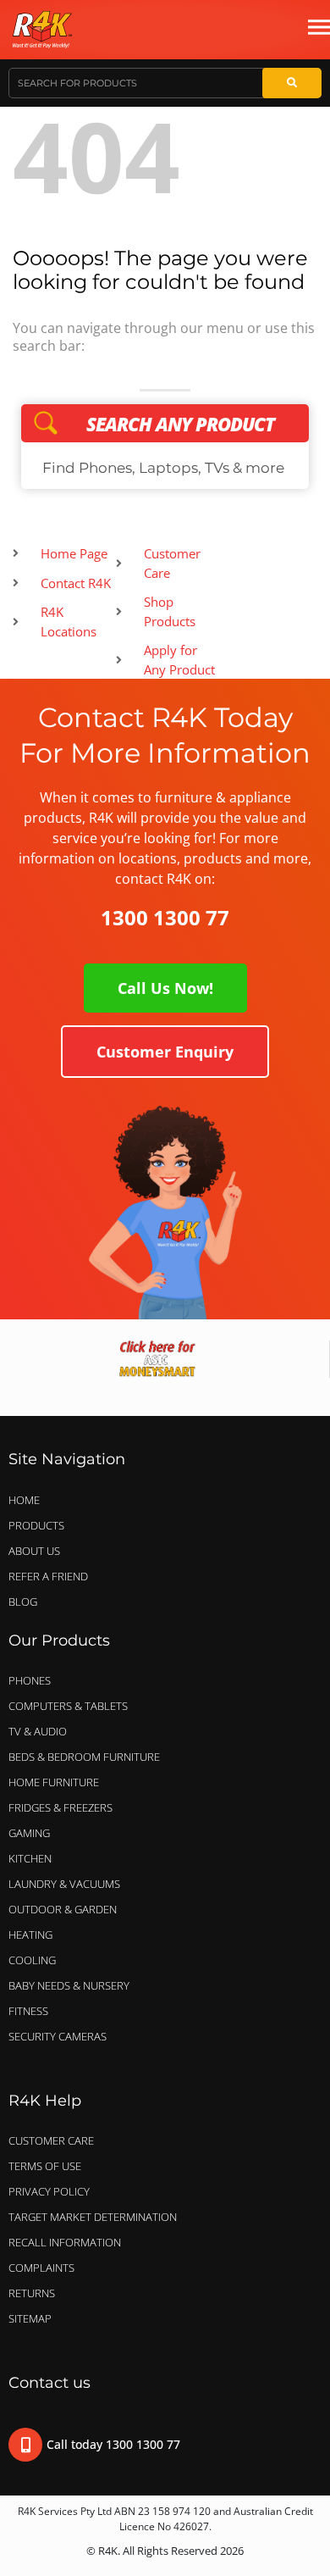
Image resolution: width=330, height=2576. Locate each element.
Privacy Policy (49, 2191)
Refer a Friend (48, 1576)
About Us (34, 1551)
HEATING (30, 1935)
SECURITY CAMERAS (58, 2036)
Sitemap (30, 2318)
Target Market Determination (93, 2217)
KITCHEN (30, 1858)
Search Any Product (165, 424)
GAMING (29, 1833)
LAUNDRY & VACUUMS (64, 1884)
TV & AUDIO (38, 1731)
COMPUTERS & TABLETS (68, 1706)
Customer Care (51, 2140)
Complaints (41, 2268)
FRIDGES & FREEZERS (60, 1807)
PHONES (30, 1680)
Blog (23, 1602)
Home (24, 1500)
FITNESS (28, 2011)
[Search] (292, 83)
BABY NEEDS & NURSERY (69, 1985)
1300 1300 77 (165, 917)
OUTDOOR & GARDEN (63, 1909)
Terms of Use (45, 2166)
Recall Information (65, 2242)
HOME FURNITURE (54, 1782)
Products (36, 1525)
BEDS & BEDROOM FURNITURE (84, 1757)
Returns (32, 2293)
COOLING (32, 1960)
